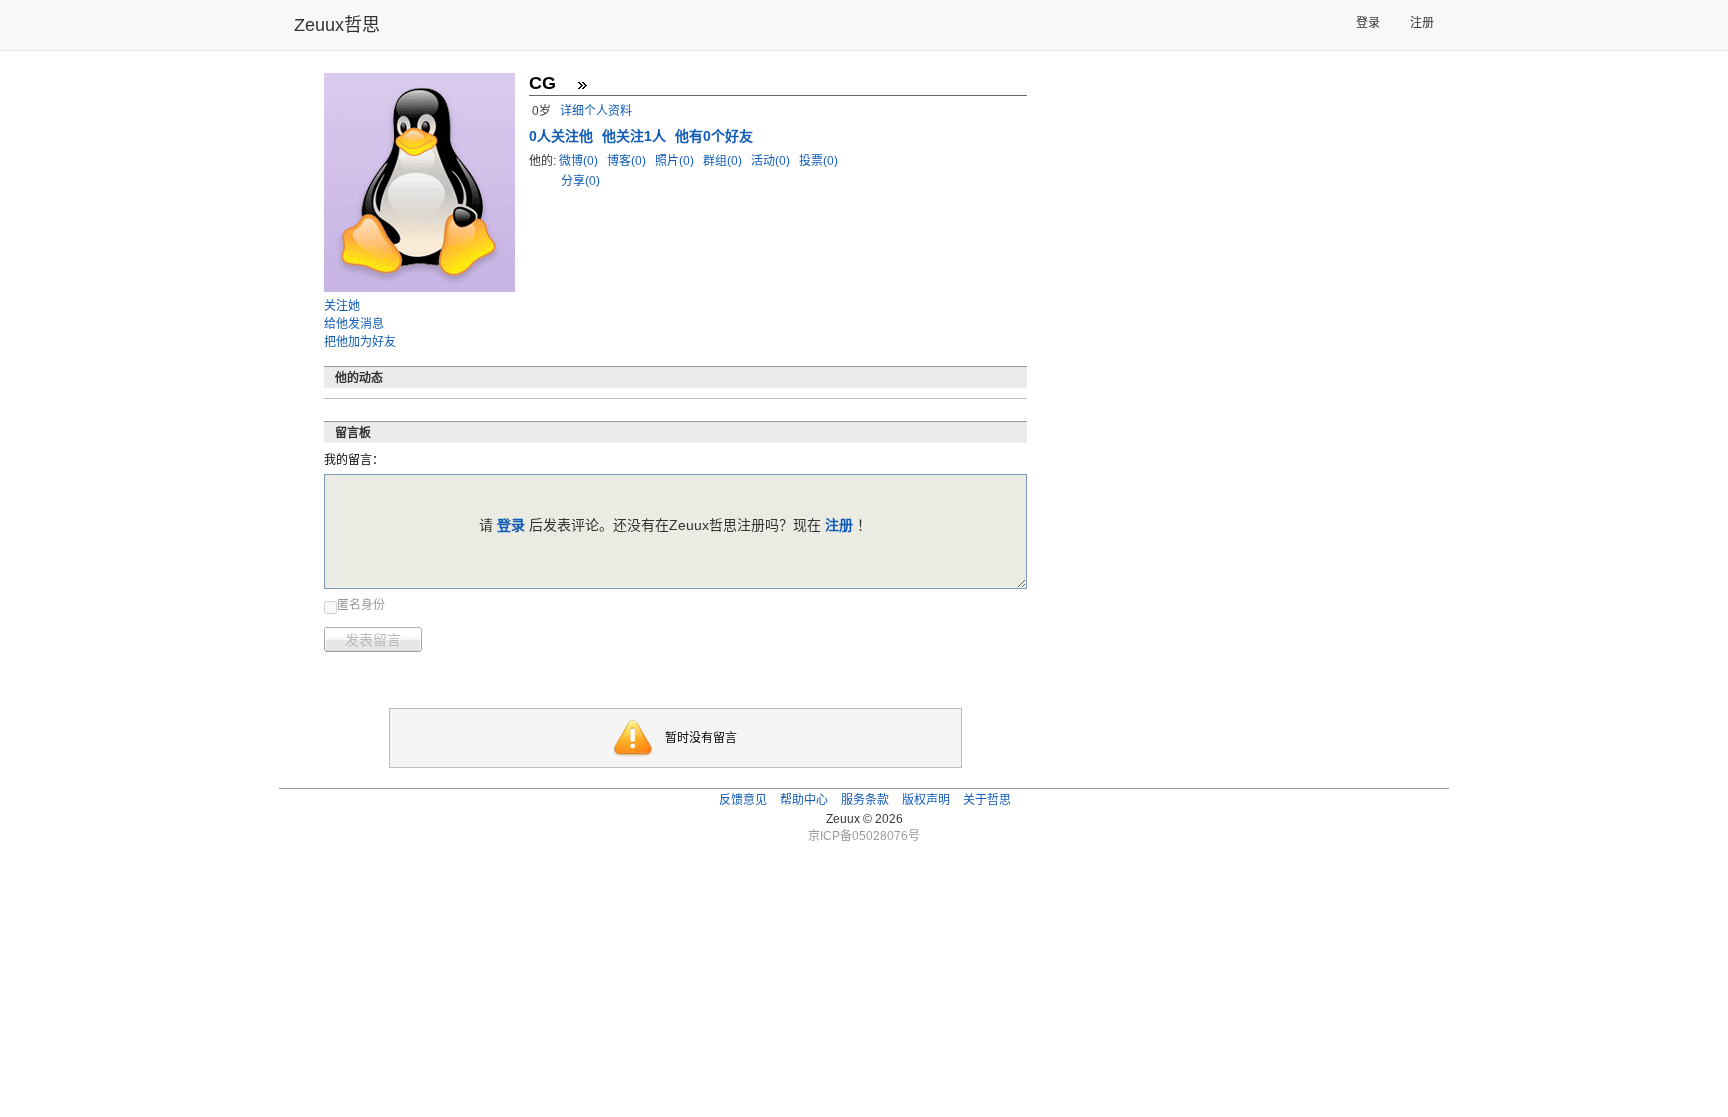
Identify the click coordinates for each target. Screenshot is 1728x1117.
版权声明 (926, 800)
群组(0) (724, 161)
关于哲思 (987, 800)
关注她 (342, 306)
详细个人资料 (596, 111)
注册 (1422, 23)
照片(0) (676, 161)
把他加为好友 (360, 342)
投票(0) (818, 161)
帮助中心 (804, 800)
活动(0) (772, 161)
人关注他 (563, 136)
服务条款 (865, 800)
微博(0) (580, 161)
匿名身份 (361, 605)
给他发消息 (354, 324)
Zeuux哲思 (337, 25)
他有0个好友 (714, 136)
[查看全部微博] (582, 85)
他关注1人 (636, 136)
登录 (1368, 23)
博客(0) (628, 161)
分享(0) (580, 181)
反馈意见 (743, 800)
